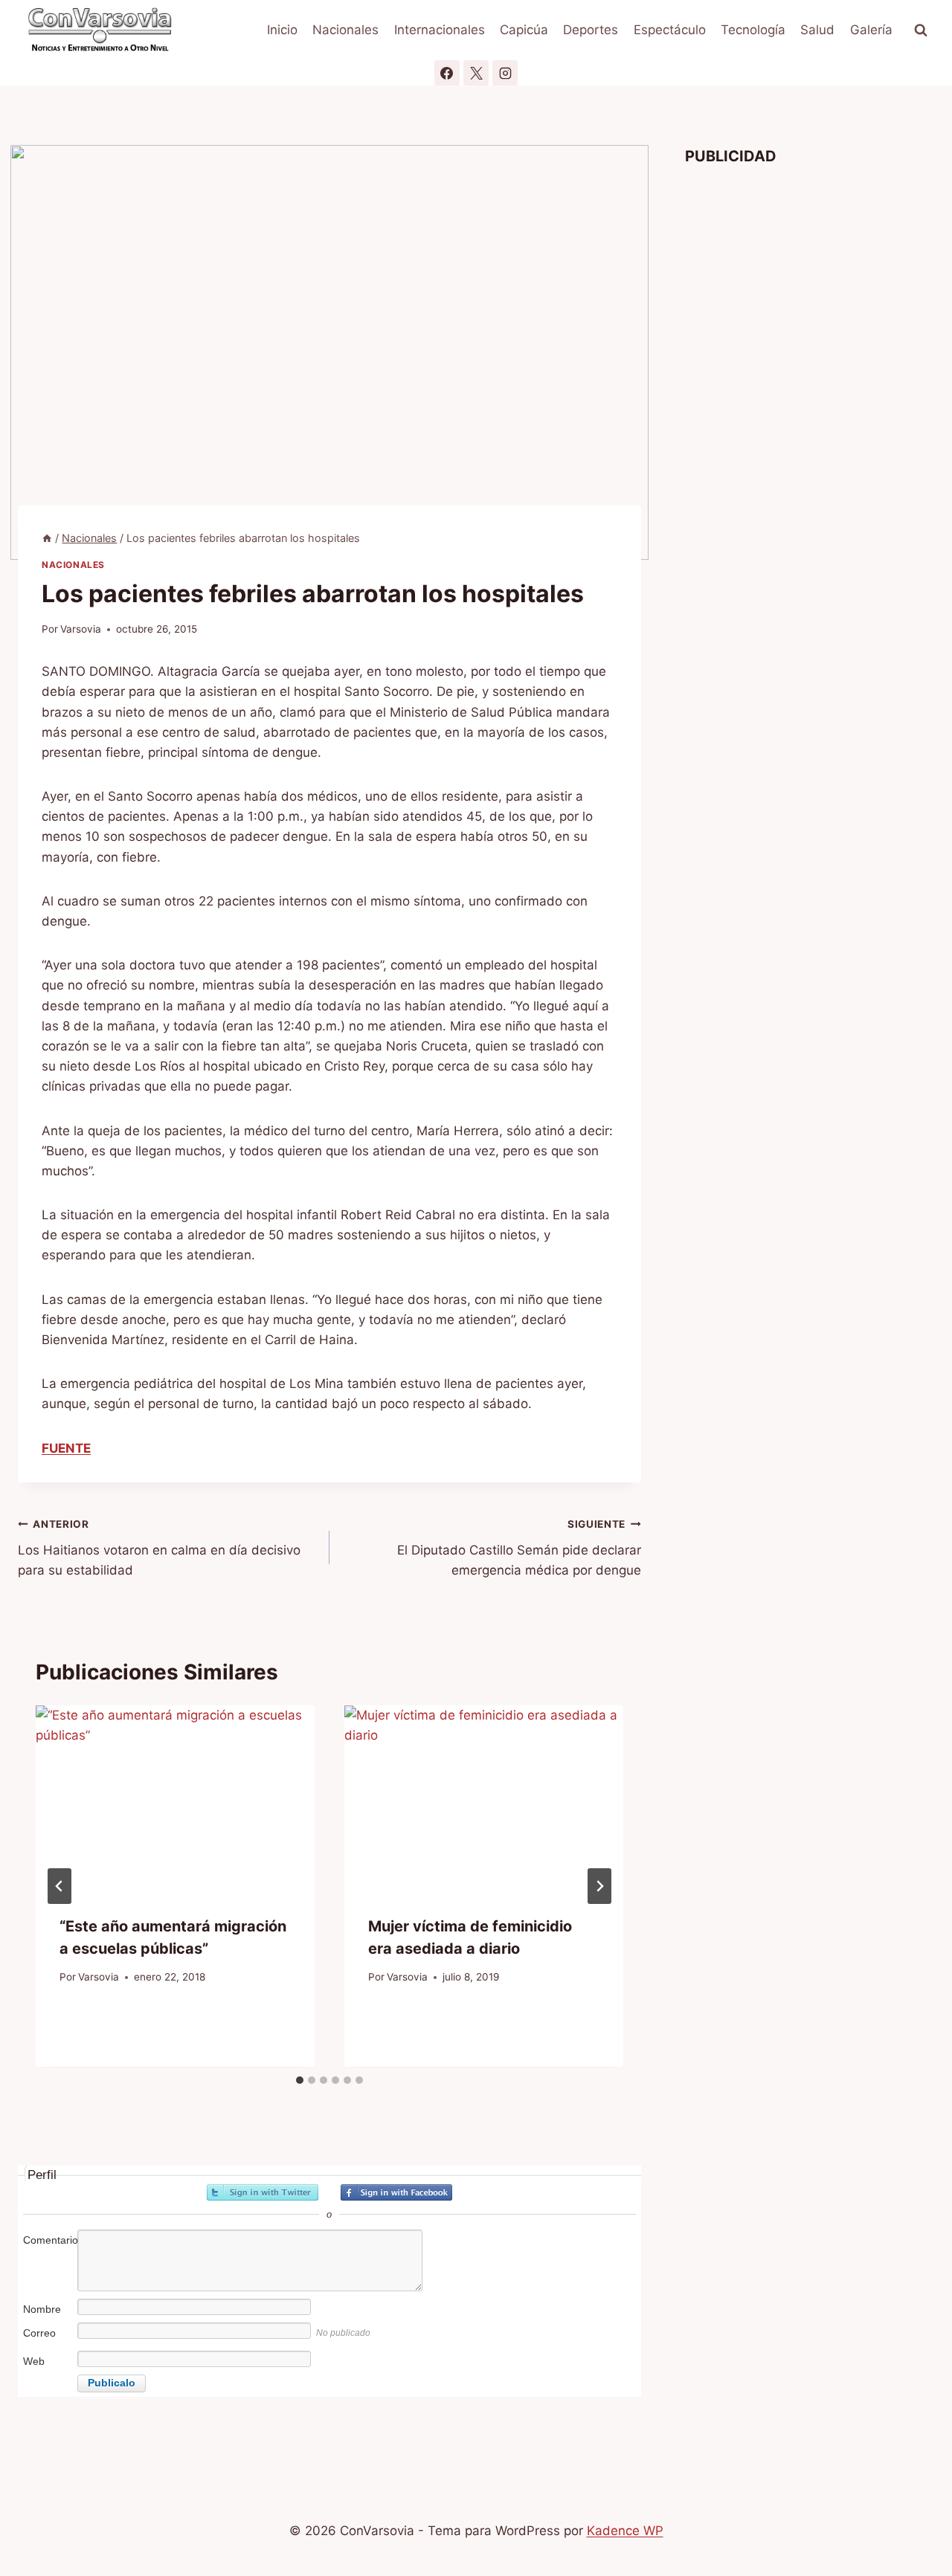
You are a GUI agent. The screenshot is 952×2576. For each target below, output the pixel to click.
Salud (817, 30)
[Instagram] (505, 73)
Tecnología (753, 30)
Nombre (42, 2309)
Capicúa (524, 30)
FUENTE (66, 1448)
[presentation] (175, 1798)
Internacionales (440, 30)
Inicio (282, 30)
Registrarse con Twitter (263, 2192)
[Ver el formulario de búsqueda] (921, 30)
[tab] (300, 2080)
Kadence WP (625, 2531)
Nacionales (345, 30)
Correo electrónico (49, 2341)
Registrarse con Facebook (396, 2192)
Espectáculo (670, 30)
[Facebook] (447, 73)
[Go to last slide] (59, 1886)
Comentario (49, 2240)
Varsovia (81, 629)
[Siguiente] (599, 1886)
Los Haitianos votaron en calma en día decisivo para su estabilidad (159, 1548)
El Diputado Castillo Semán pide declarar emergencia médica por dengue (519, 1548)
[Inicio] (47, 538)
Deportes (591, 30)
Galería (871, 30)
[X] (476, 73)
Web (34, 2361)
